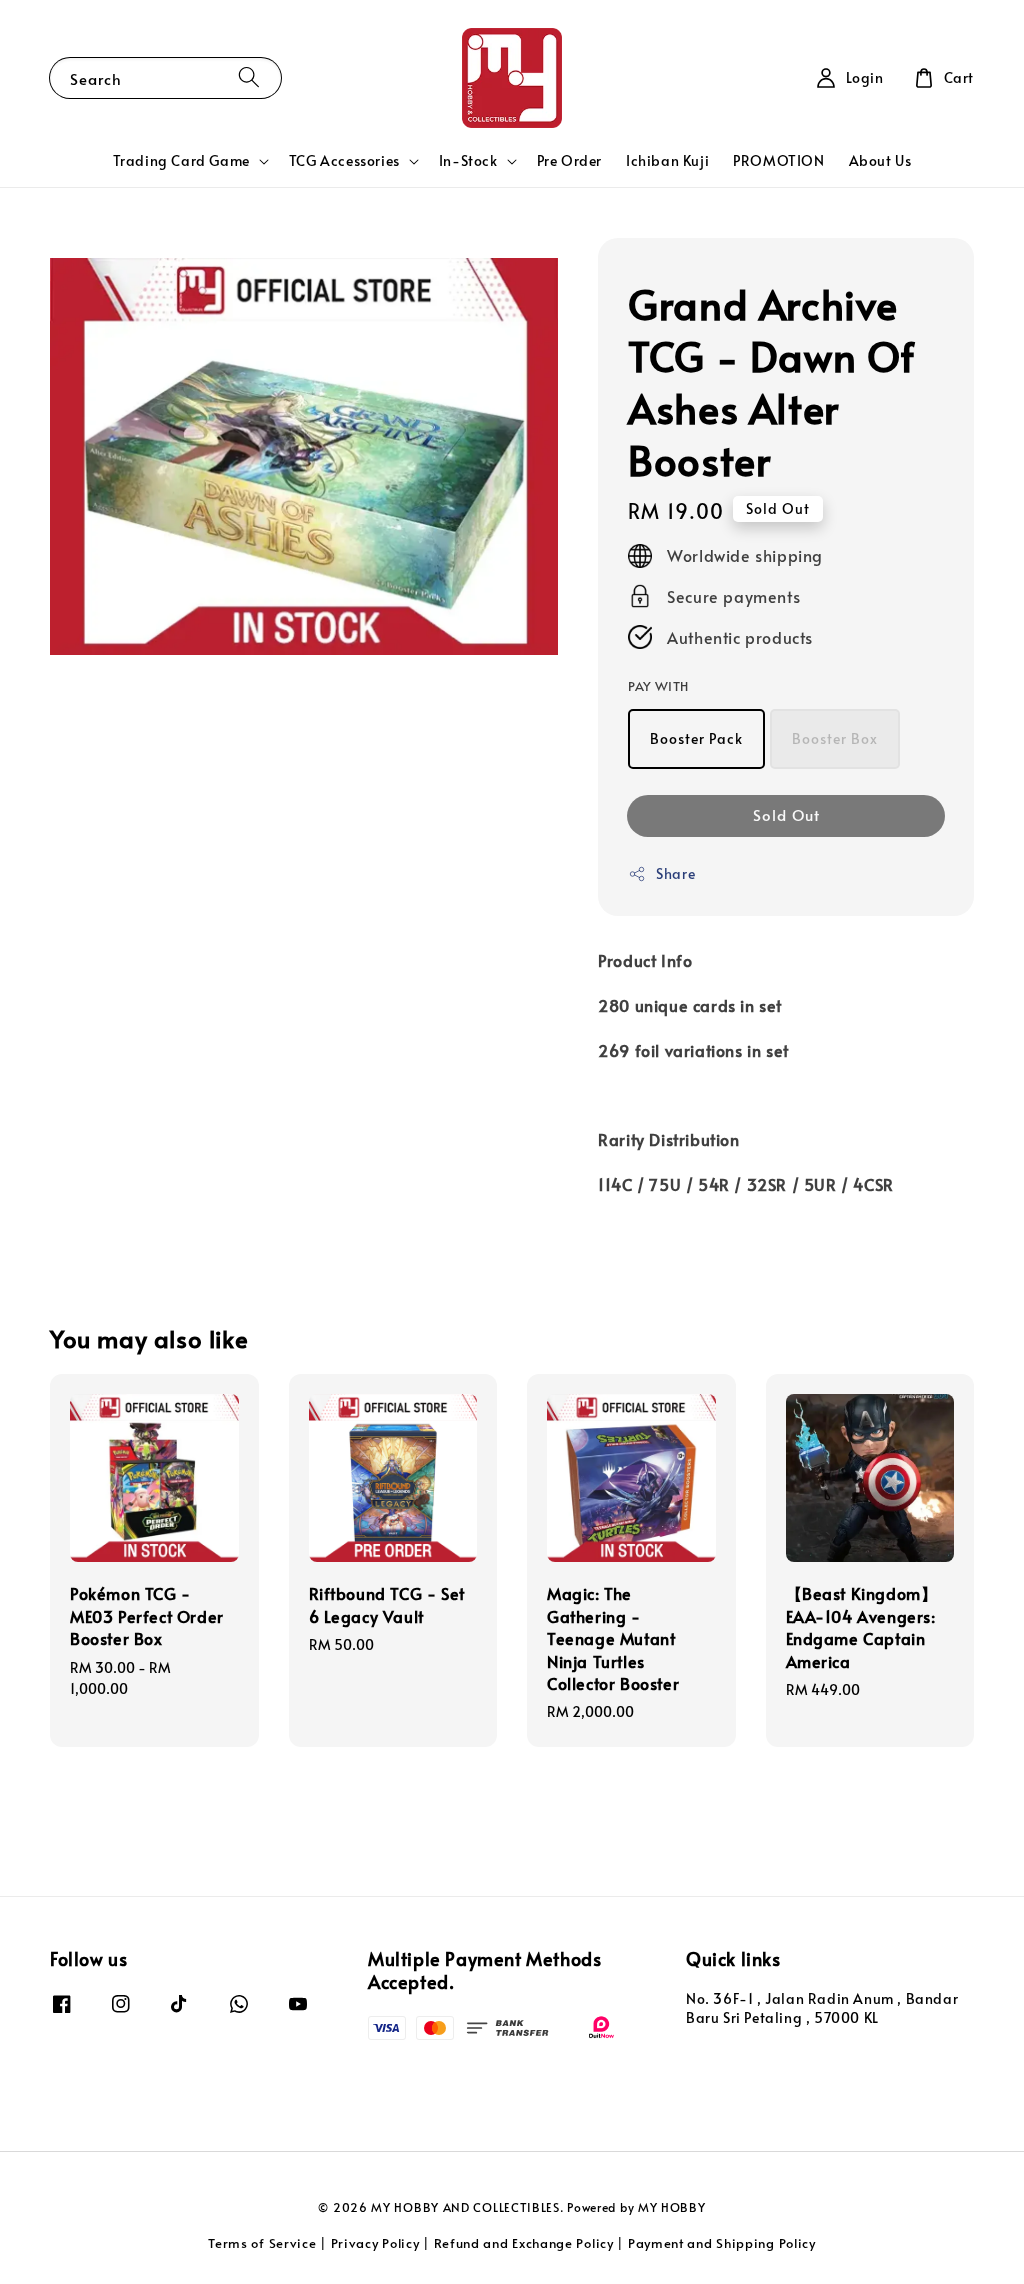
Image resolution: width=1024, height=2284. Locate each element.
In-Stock (468, 161)
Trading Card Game (181, 161)
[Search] (249, 77)
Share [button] (675, 873)
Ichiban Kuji (667, 160)
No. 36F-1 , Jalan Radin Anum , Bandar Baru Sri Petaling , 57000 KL (822, 2008)
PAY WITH (658, 686)
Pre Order (569, 160)
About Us (880, 160)
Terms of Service (262, 2243)
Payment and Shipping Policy (722, 2243)
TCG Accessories (344, 161)
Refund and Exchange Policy (524, 2243)
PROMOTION (778, 160)
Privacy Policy (375, 2243)
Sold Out (786, 814)
